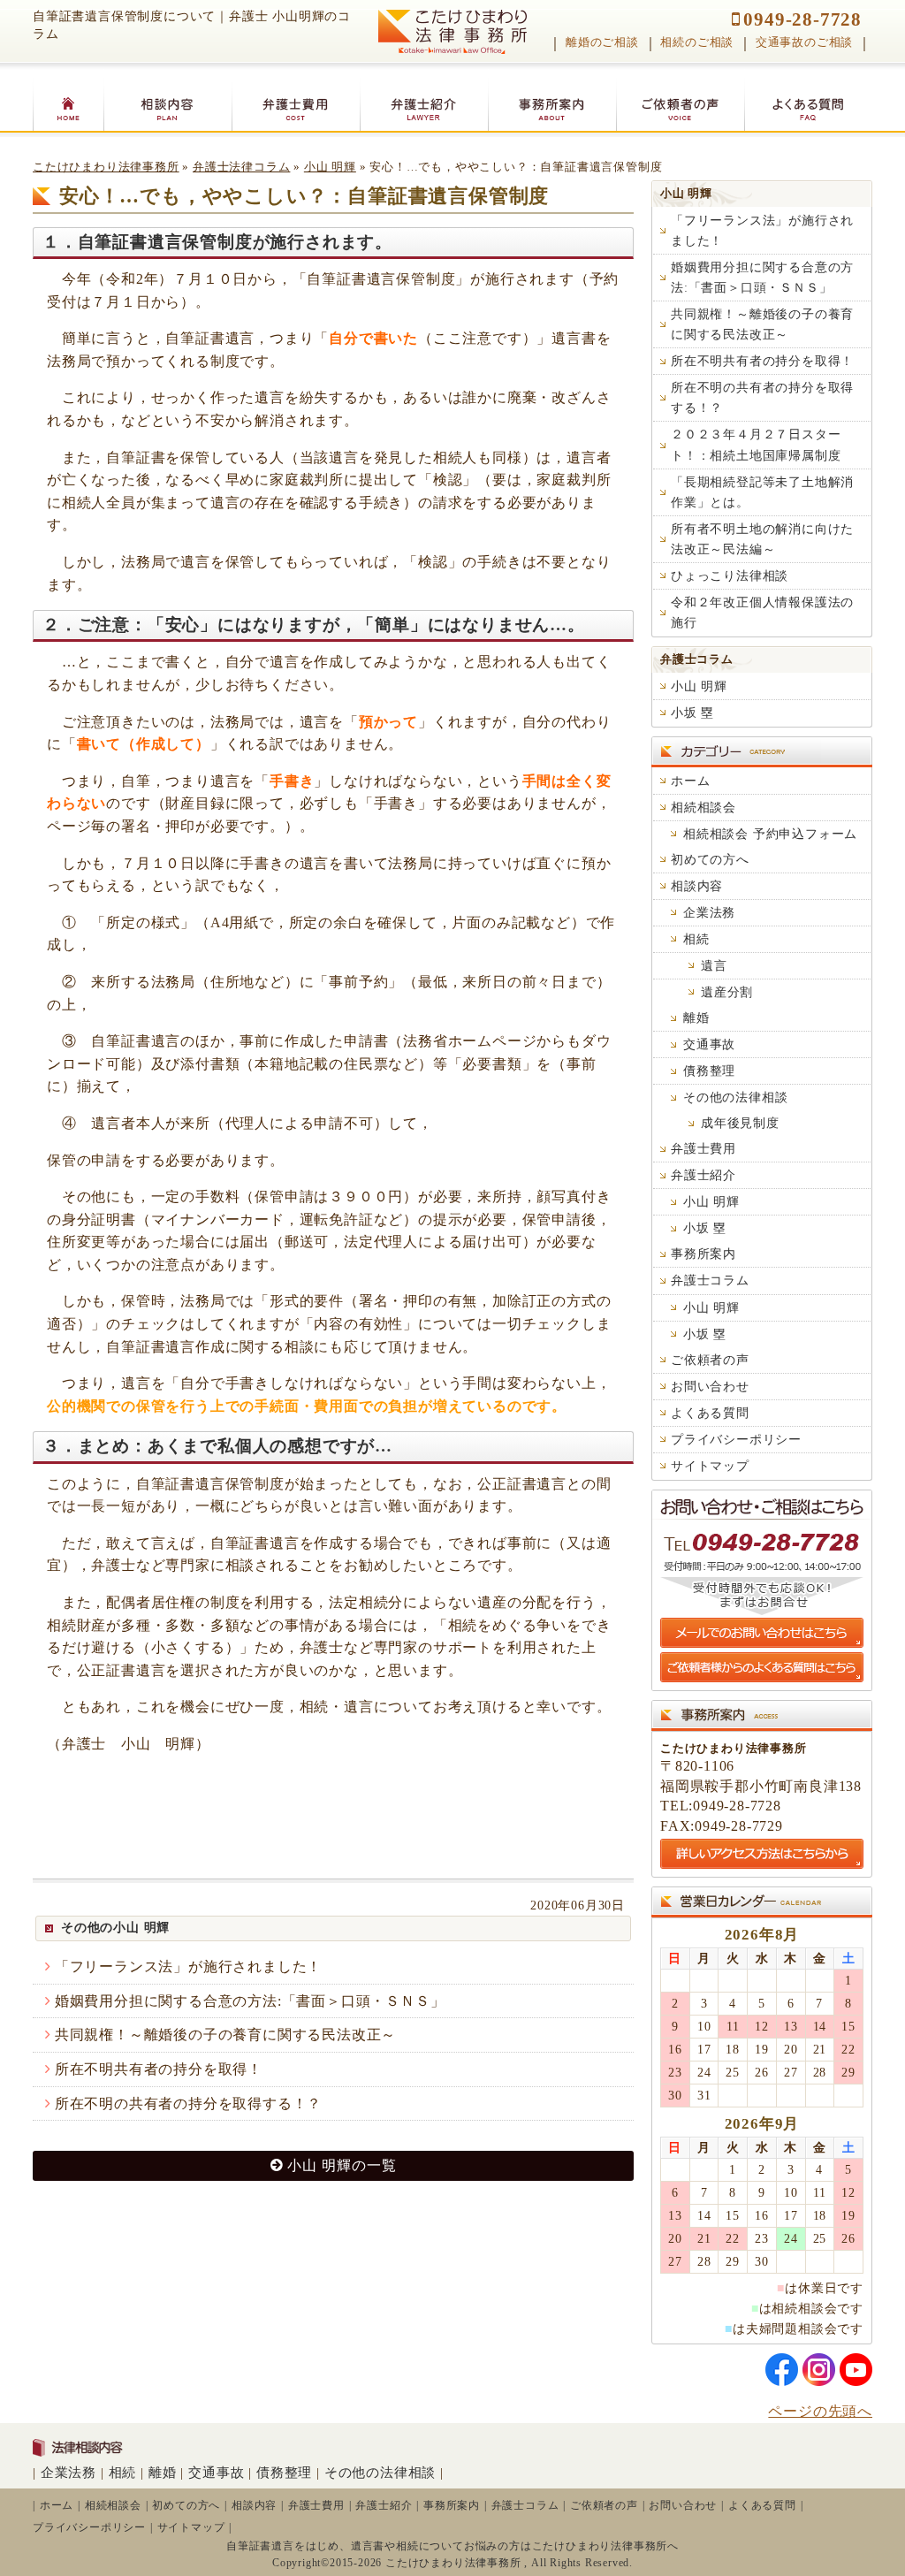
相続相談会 (703, 807)
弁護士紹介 (703, 1175)
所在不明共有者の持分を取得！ (159, 2069)
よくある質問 (710, 1413)
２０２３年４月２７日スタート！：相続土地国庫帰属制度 (756, 444)
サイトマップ (710, 1466)
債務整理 (709, 1071)
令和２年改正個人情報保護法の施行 (762, 612)
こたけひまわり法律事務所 (106, 167)
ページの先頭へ (820, 2411)
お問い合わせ (710, 1386)
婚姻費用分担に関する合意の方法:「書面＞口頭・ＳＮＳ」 (250, 2001)
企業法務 (709, 912)
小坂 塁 (692, 713)
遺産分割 (727, 992)
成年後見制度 (740, 1123)
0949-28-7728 (802, 19)
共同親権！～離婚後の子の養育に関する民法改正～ (225, 2035)
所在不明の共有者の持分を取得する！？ (188, 2103)
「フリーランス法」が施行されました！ (188, 1966)
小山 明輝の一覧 (342, 2165)
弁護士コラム (697, 659)
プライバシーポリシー (736, 1439)
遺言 (714, 965)
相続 (696, 939)
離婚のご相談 (602, 42)
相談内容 (697, 886)
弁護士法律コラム (241, 167)
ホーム (690, 781)
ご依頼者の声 (710, 1360)
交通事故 (709, 1044)
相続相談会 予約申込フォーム (770, 834)
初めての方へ (710, 859)
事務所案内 (703, 1254)
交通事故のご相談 (804, 42)
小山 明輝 (330, 167)
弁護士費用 (703, 1148)
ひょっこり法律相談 (730, 575)
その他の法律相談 (735, 1097)
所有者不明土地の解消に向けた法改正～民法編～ (762, 539)
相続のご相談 (697, 42)
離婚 (696, 1017)
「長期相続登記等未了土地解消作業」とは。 (762, 492)
